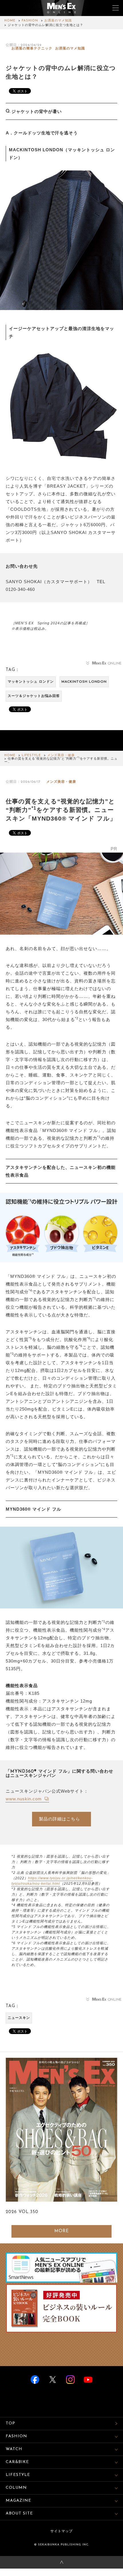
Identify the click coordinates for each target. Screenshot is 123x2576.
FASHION (30, 21)
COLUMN (16, 2488)
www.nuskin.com (24, 1799)
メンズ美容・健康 (61, 755)
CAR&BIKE (17, 2462)
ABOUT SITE (19, 2514)
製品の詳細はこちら (59, 1819)
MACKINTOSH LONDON (84, 682)
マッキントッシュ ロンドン (31, 682)
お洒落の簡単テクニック (32, 49)
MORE (62, 2231)
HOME (10, 21)
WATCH (14, 2449)
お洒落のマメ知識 (58, 21)
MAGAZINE (18, 2501)
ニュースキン (19, 2018)
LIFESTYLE (31, 755)
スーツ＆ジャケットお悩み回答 (34, 696)
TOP (10, 2423)
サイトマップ (61, 2531)
